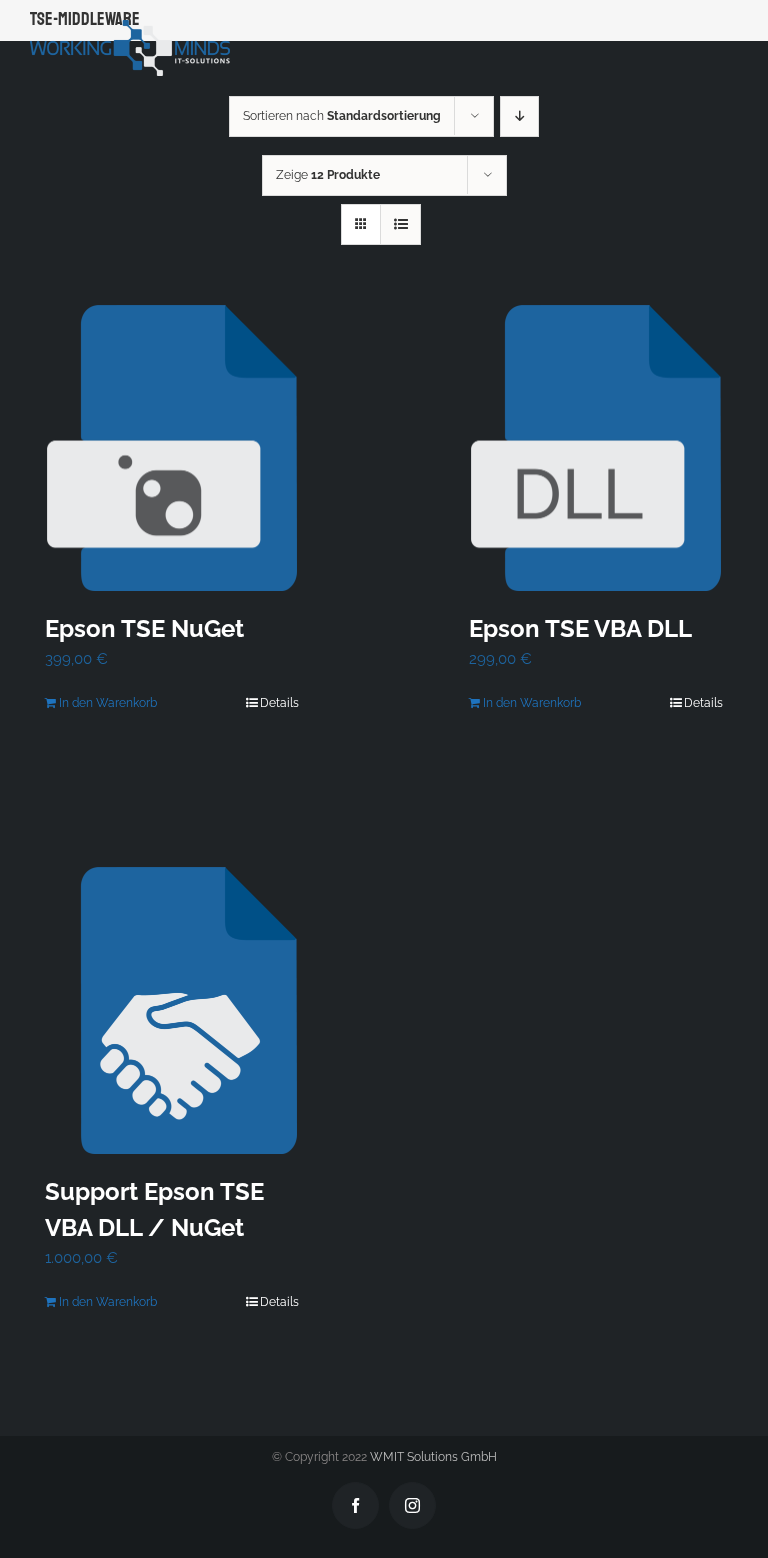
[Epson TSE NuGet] (172, 448)
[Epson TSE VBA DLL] (596, 448)
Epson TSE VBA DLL (580, 628)
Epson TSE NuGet (144, 628)
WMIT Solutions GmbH (433, 1457)
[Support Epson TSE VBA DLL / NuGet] (172, 1010)
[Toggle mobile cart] (687, 30)
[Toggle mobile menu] (727, 30)
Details (279, 703)
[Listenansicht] (400, 224)
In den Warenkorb (108, 703)
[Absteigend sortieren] (519, 116)
